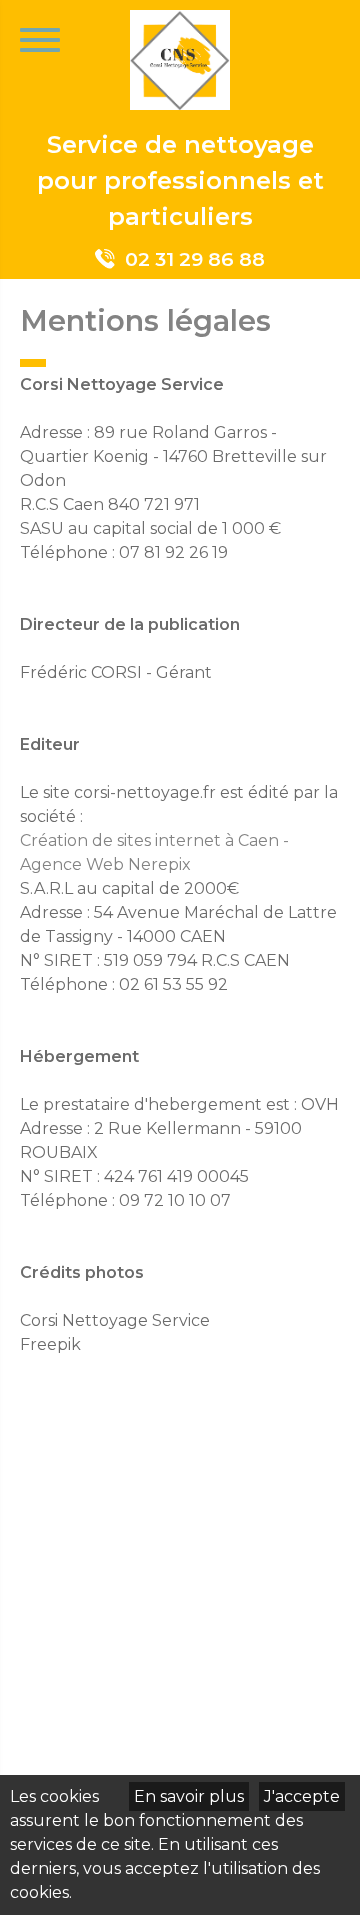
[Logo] (180, 63)
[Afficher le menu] (40, 40)
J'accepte (302, 1796)
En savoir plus (189, 1796)
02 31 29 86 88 (195, 259)
